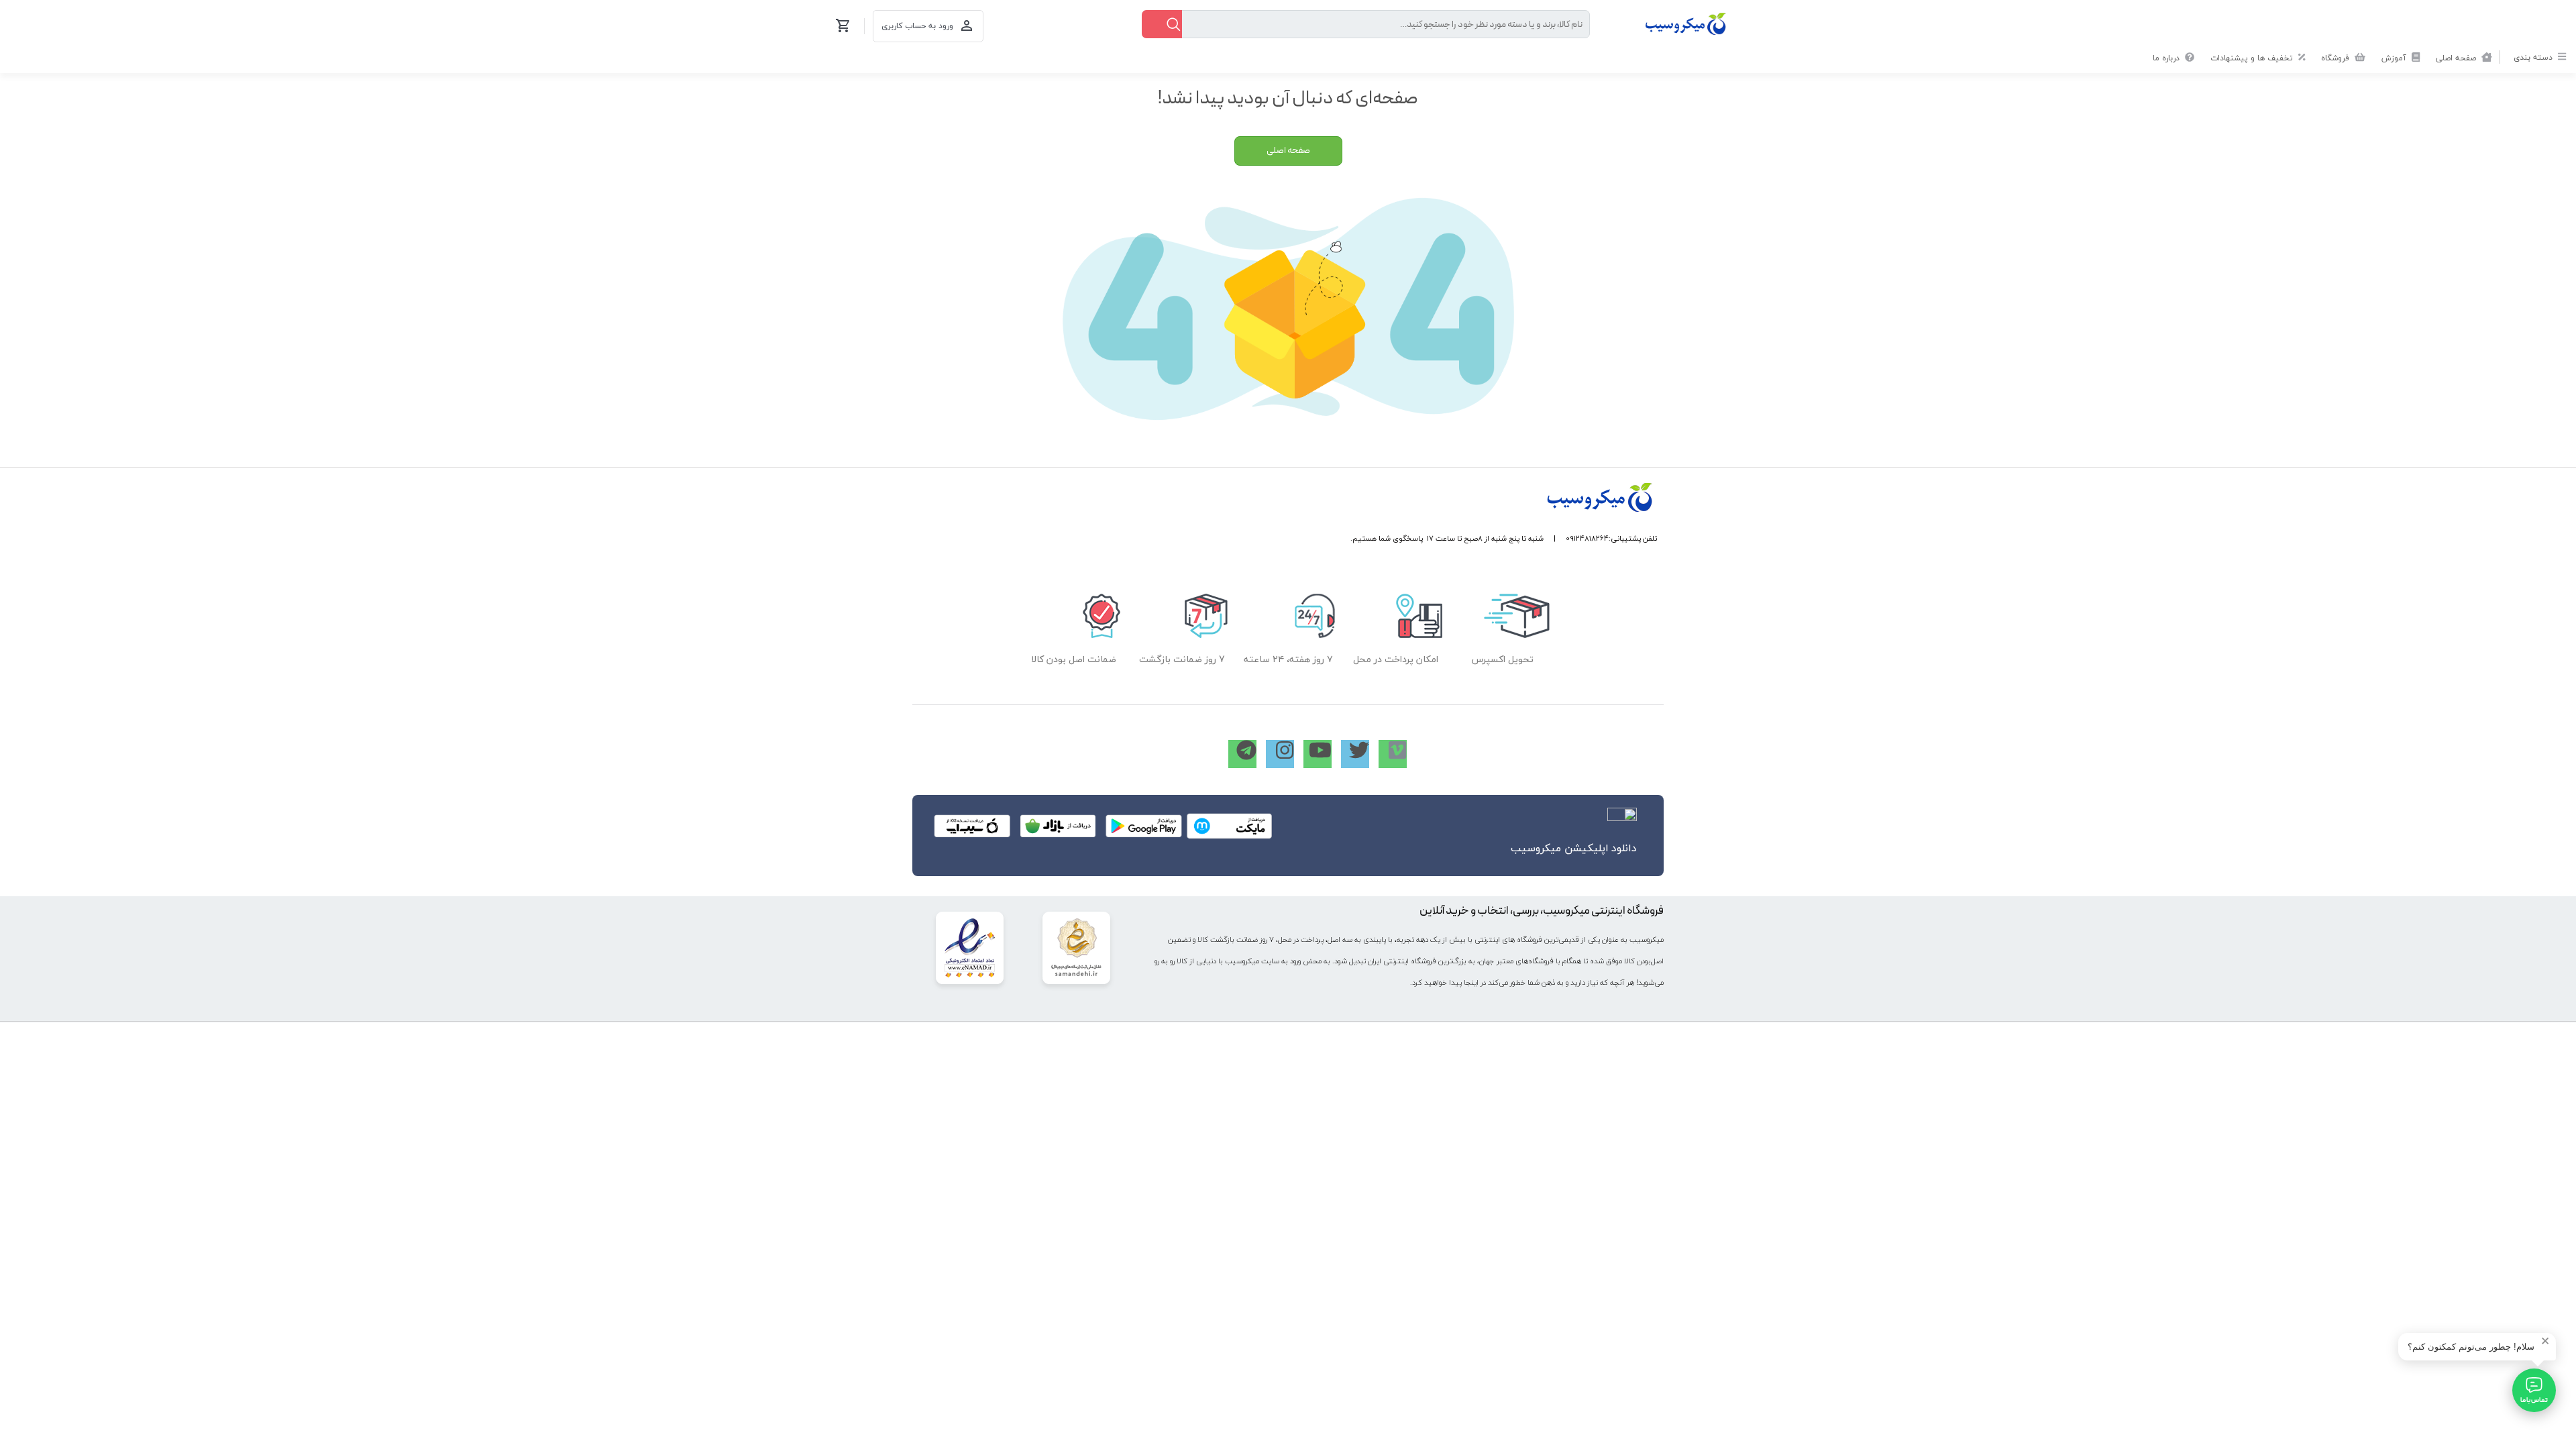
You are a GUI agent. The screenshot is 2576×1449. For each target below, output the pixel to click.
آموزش (2395, 58)
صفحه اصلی (2457, 58)
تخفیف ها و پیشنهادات (2253, 58)
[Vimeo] (1393, 754)
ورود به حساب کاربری (917, 26)
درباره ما (2167, 58)
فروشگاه (2337, 58)
